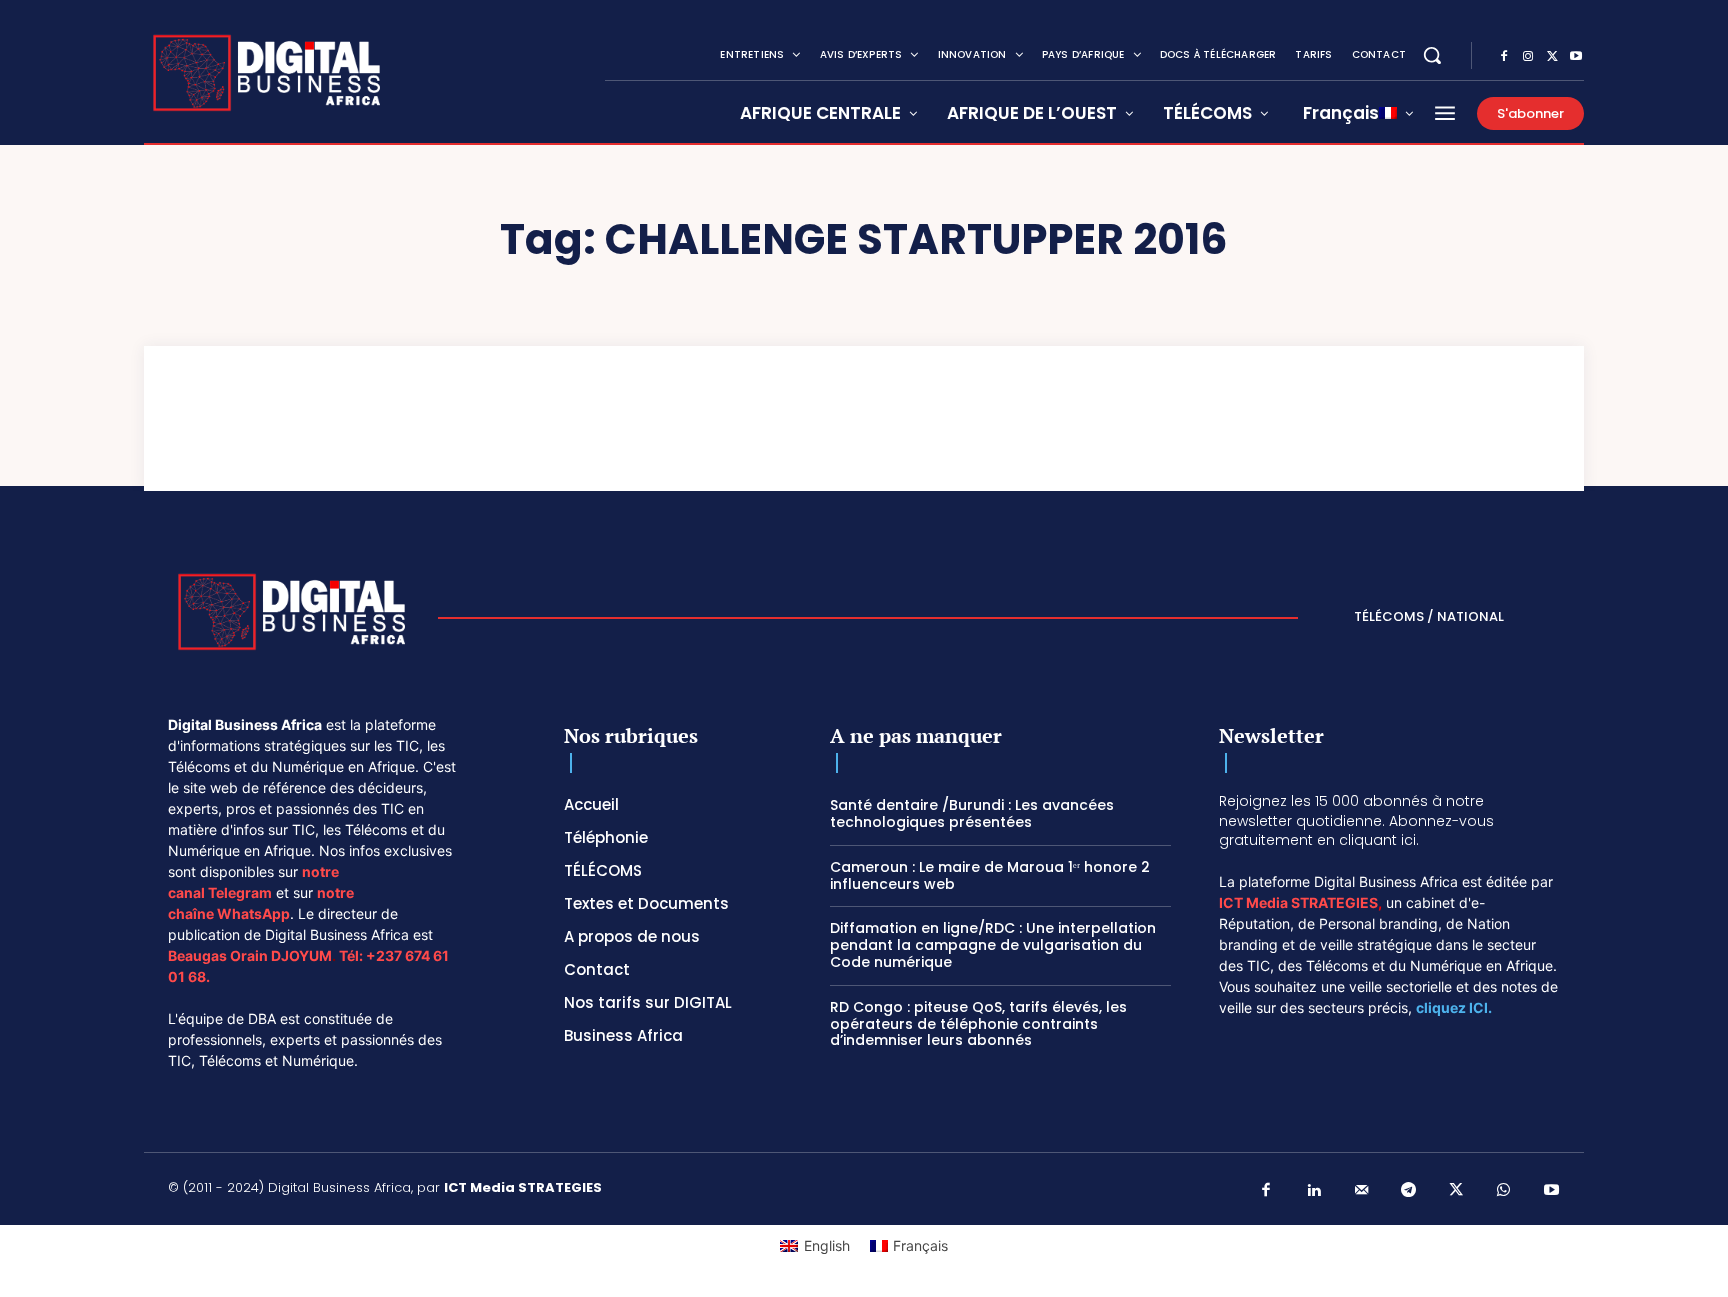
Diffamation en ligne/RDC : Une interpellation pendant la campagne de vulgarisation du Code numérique (993, 945)
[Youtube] (1576, 57)
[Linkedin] (1314, 1191)
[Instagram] (1528, 57)
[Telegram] (1409, 1191)
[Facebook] (1504, 57)
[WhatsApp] (1504, 1191)
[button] (1432, 55)
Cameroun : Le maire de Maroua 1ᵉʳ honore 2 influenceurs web (990, 875)
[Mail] (1362, 1191)
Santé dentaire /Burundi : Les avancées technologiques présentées (972, 813)
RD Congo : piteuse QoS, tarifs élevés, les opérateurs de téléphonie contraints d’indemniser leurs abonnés (978, 1024)
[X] (1552, 57)
